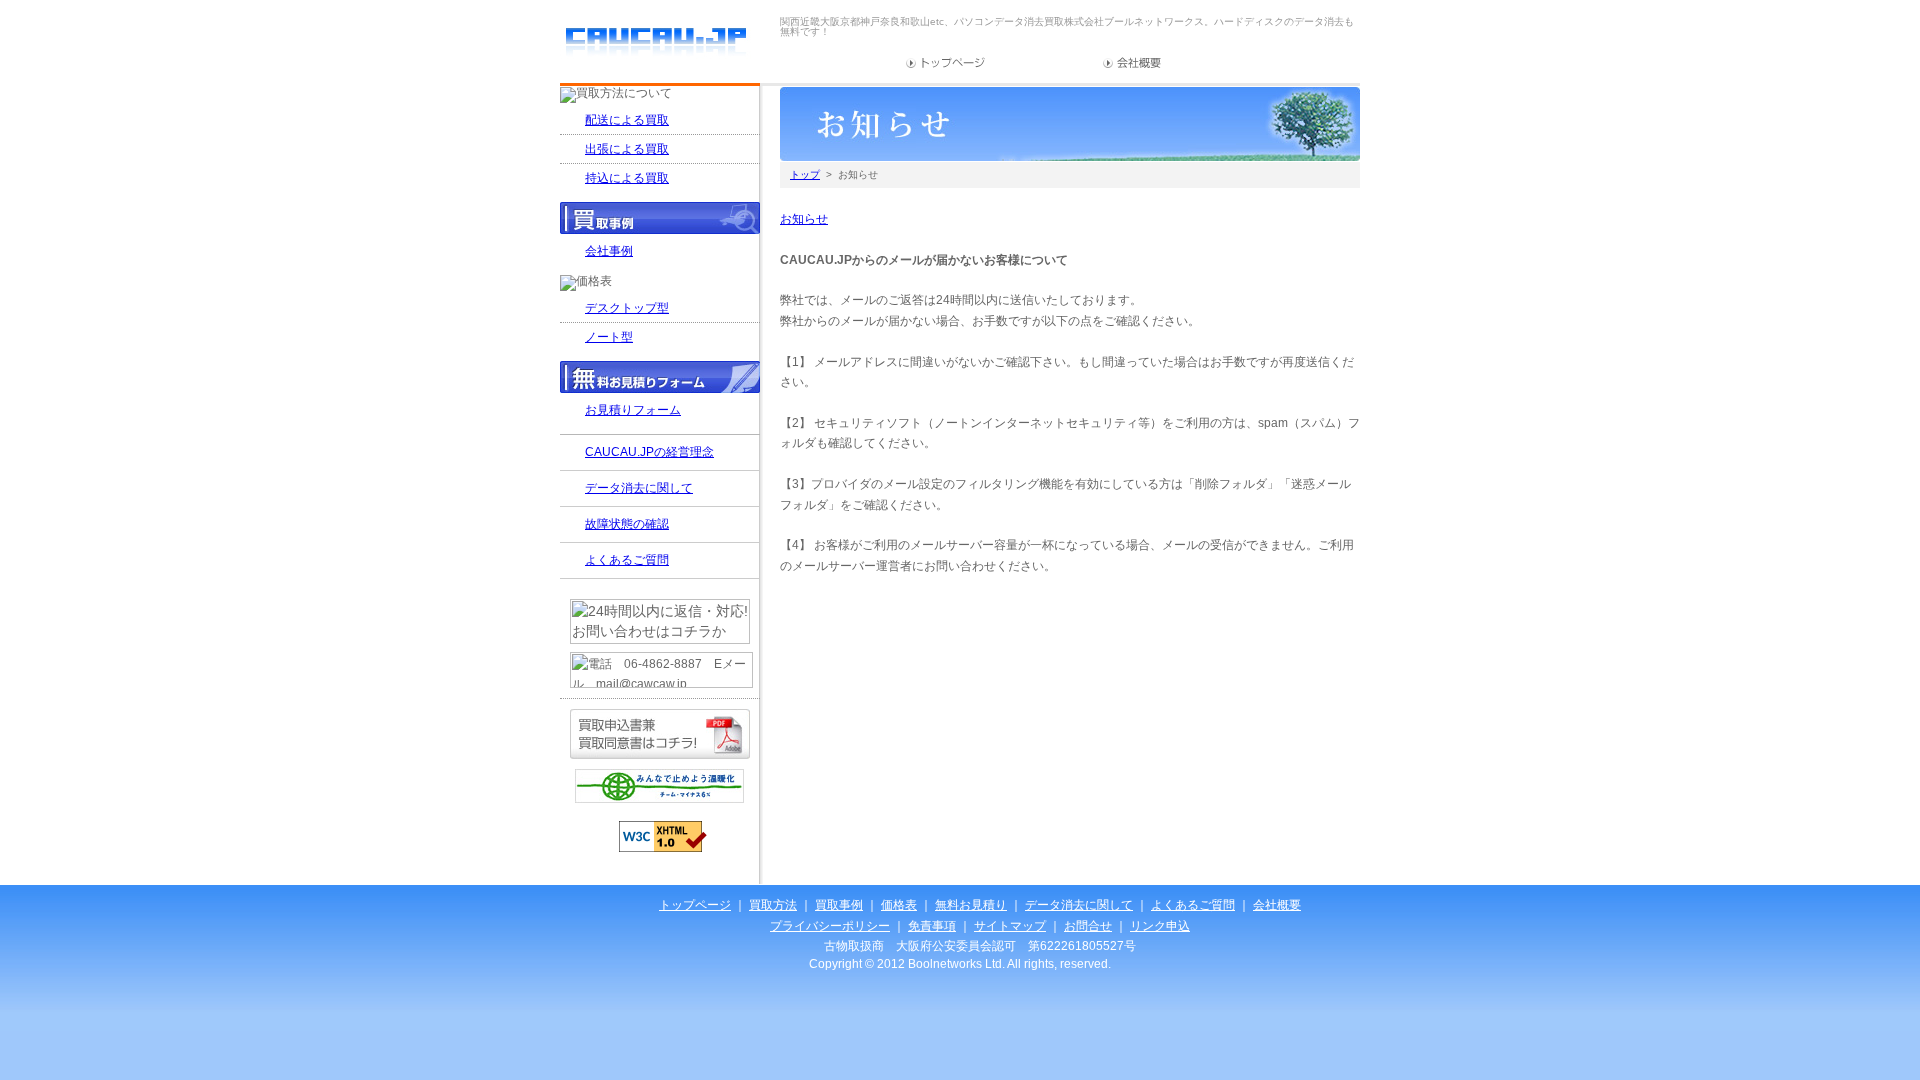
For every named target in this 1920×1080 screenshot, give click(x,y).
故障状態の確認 (627, 524)
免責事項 (932, 926)
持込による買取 (627, 178)
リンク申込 (1160, 926)
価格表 (899, 905)
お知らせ (804, 219)
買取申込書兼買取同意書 (660, 734)
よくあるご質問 (627, 560)
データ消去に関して (639, 488)
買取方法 (773, 905)
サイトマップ (1044, 63)
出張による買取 (627, 149)
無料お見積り (971, 905)
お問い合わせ (1221, 63)
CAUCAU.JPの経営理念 (649, 452)
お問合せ (1088, 926)
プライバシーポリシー (830, 926)
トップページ (946, 63)
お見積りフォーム (633, 410)
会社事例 (609, 251)
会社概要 (1133, 63)
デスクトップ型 (627, 308)
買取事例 (839, 905)
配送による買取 (627, 120)
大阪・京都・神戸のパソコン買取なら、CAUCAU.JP (655, 45)
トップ (805, 174)
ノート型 (609, 337)
